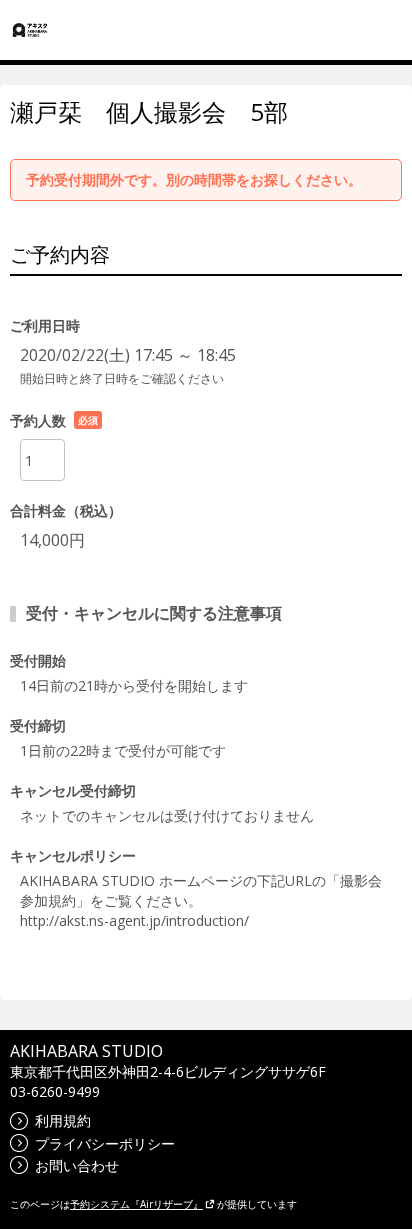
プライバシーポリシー (105, 1143)
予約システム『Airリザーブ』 (136, 1204)
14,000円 (52, 540)
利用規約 (63, 1120)
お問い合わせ (77, 1165)
